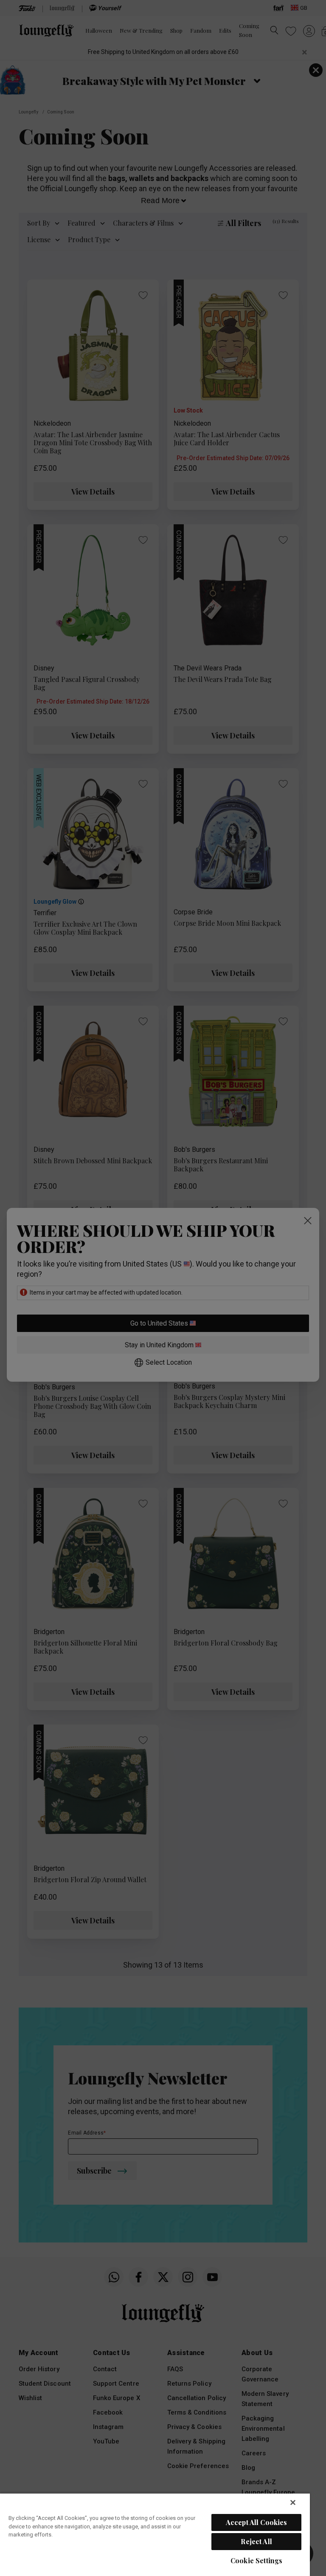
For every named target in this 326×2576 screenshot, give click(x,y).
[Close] (293, 2502)
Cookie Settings (256, 2560)
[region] (155, 2534)
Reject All (256, 2541)
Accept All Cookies (257, 2522)
